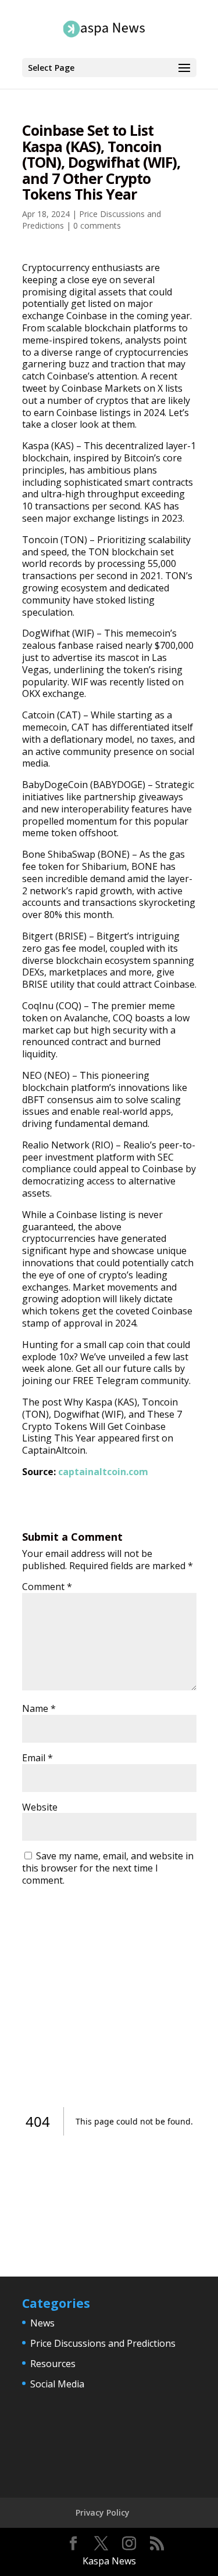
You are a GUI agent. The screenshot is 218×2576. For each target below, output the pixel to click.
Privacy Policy (103, 2512)
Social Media (57, 2384)
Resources (53, 2364)
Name (39, 1708)
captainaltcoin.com (103, 1472)
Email (37, 1758)
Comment (47, 1587)
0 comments (97, 225)
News (42, 2323)
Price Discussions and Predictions (103, 2343)
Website (40, 1807)
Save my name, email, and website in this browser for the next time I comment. (108, 1868)
